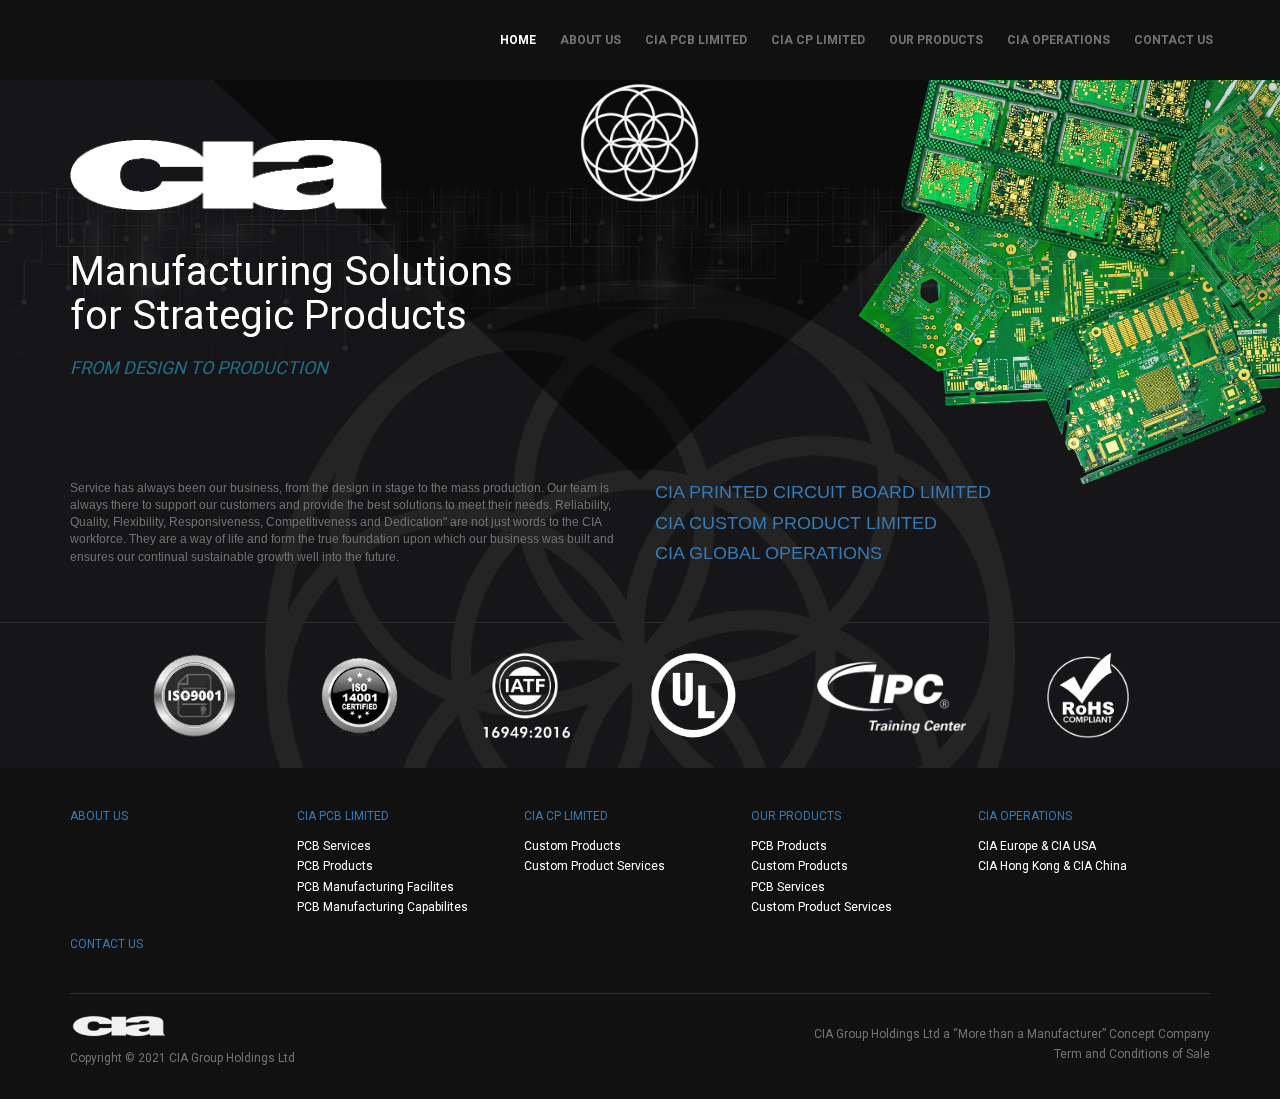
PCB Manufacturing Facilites (375, 887)
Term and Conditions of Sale (1132, 1054)
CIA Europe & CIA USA (1037, 846)
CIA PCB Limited (696, 40)
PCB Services (334, 846)
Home (518, 40)
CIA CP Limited (818, 40)
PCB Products (335, 866)
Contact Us (1173, 40)
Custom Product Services (594, 866)
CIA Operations (1058, 40)
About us (590, 40)
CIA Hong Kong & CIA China (1052, 866)
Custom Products (572, 846)
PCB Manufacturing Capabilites (382, 907)
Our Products (936, 40)
